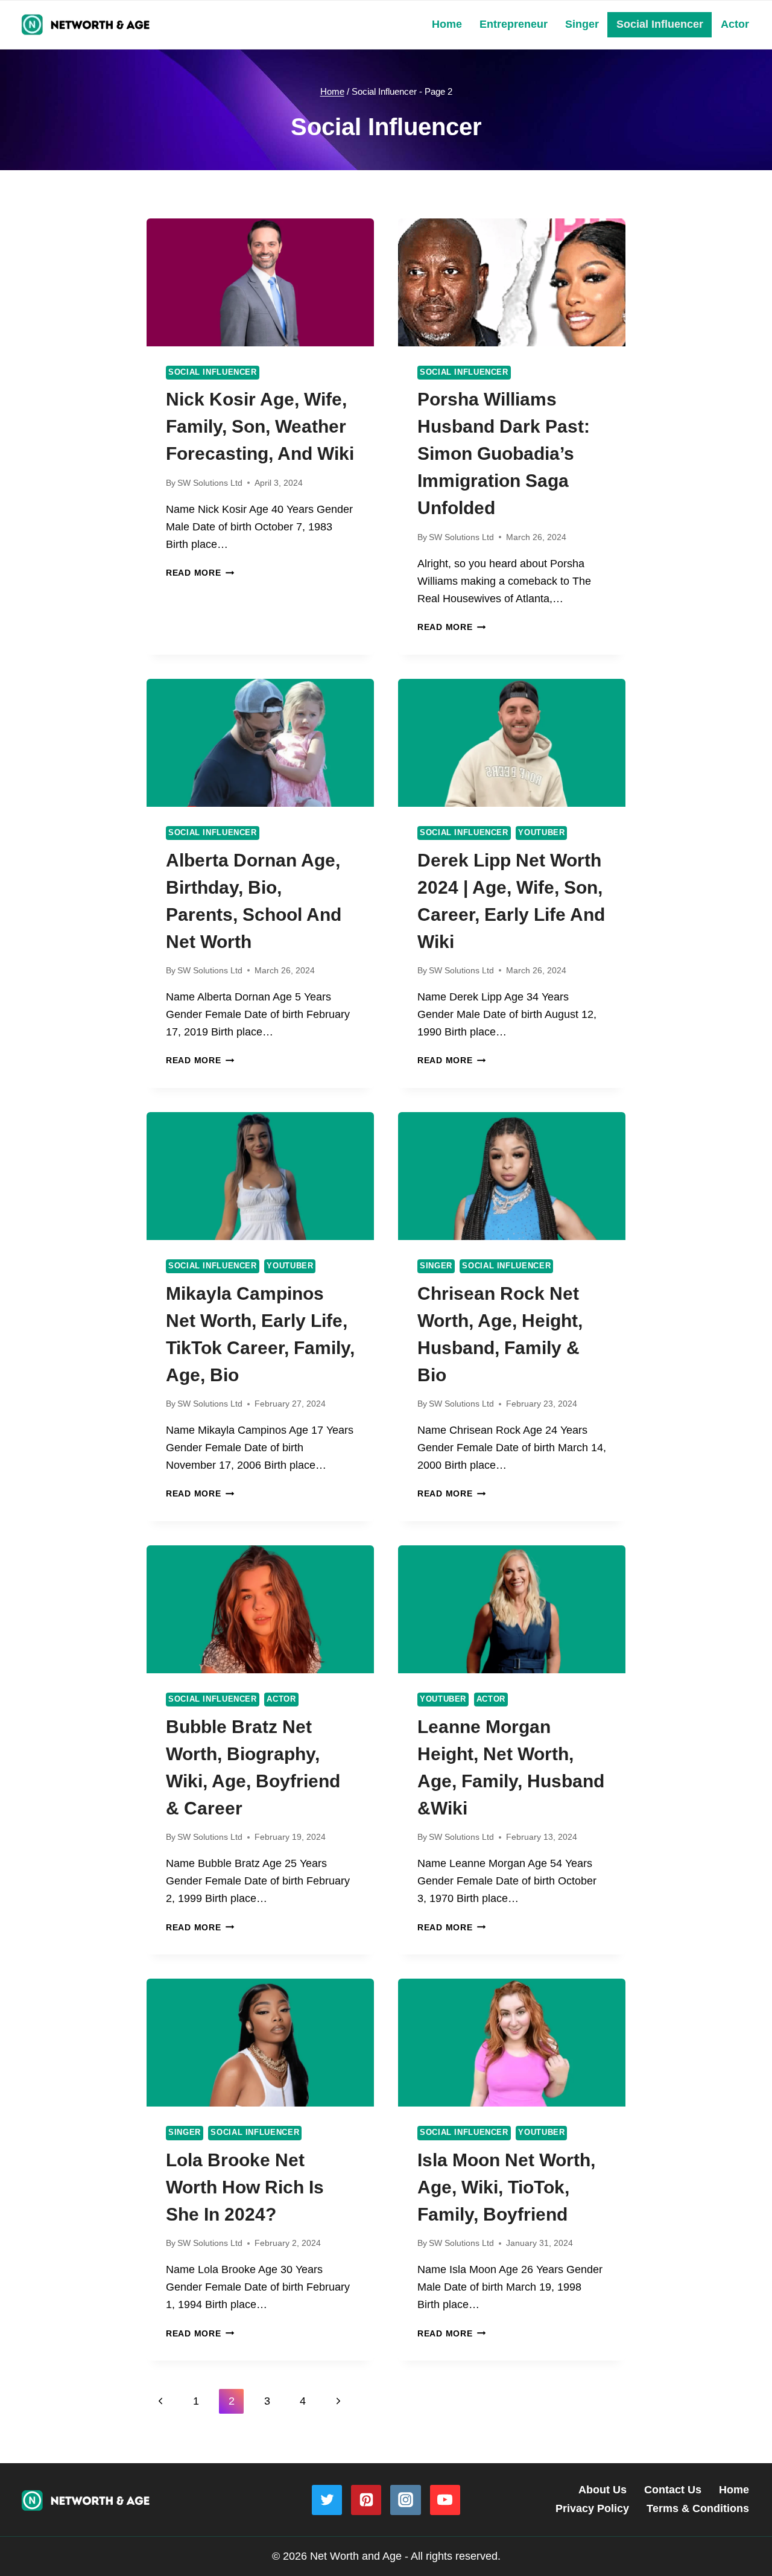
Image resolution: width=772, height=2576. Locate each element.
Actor (735, 24)
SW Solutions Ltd (210, 483)
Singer (582, 24)
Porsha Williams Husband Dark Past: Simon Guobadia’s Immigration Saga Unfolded (504, 453)
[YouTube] (445, 2500)
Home (447, 24)
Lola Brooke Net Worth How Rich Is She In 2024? (245, 2187)
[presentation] (260, 282)
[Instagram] (405, 2500)
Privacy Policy (592, 2508)
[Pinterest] (366, 2500)
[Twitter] (327, 2500)
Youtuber (541, 833)
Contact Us (673, 2490)
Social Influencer (660, 24)
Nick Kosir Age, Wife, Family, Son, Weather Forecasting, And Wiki (260, 426)
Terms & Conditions (698, 2508)
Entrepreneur (514, 24)
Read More (200, 573)
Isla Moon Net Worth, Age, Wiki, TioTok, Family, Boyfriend (506, 2187)
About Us (603, 2490)
